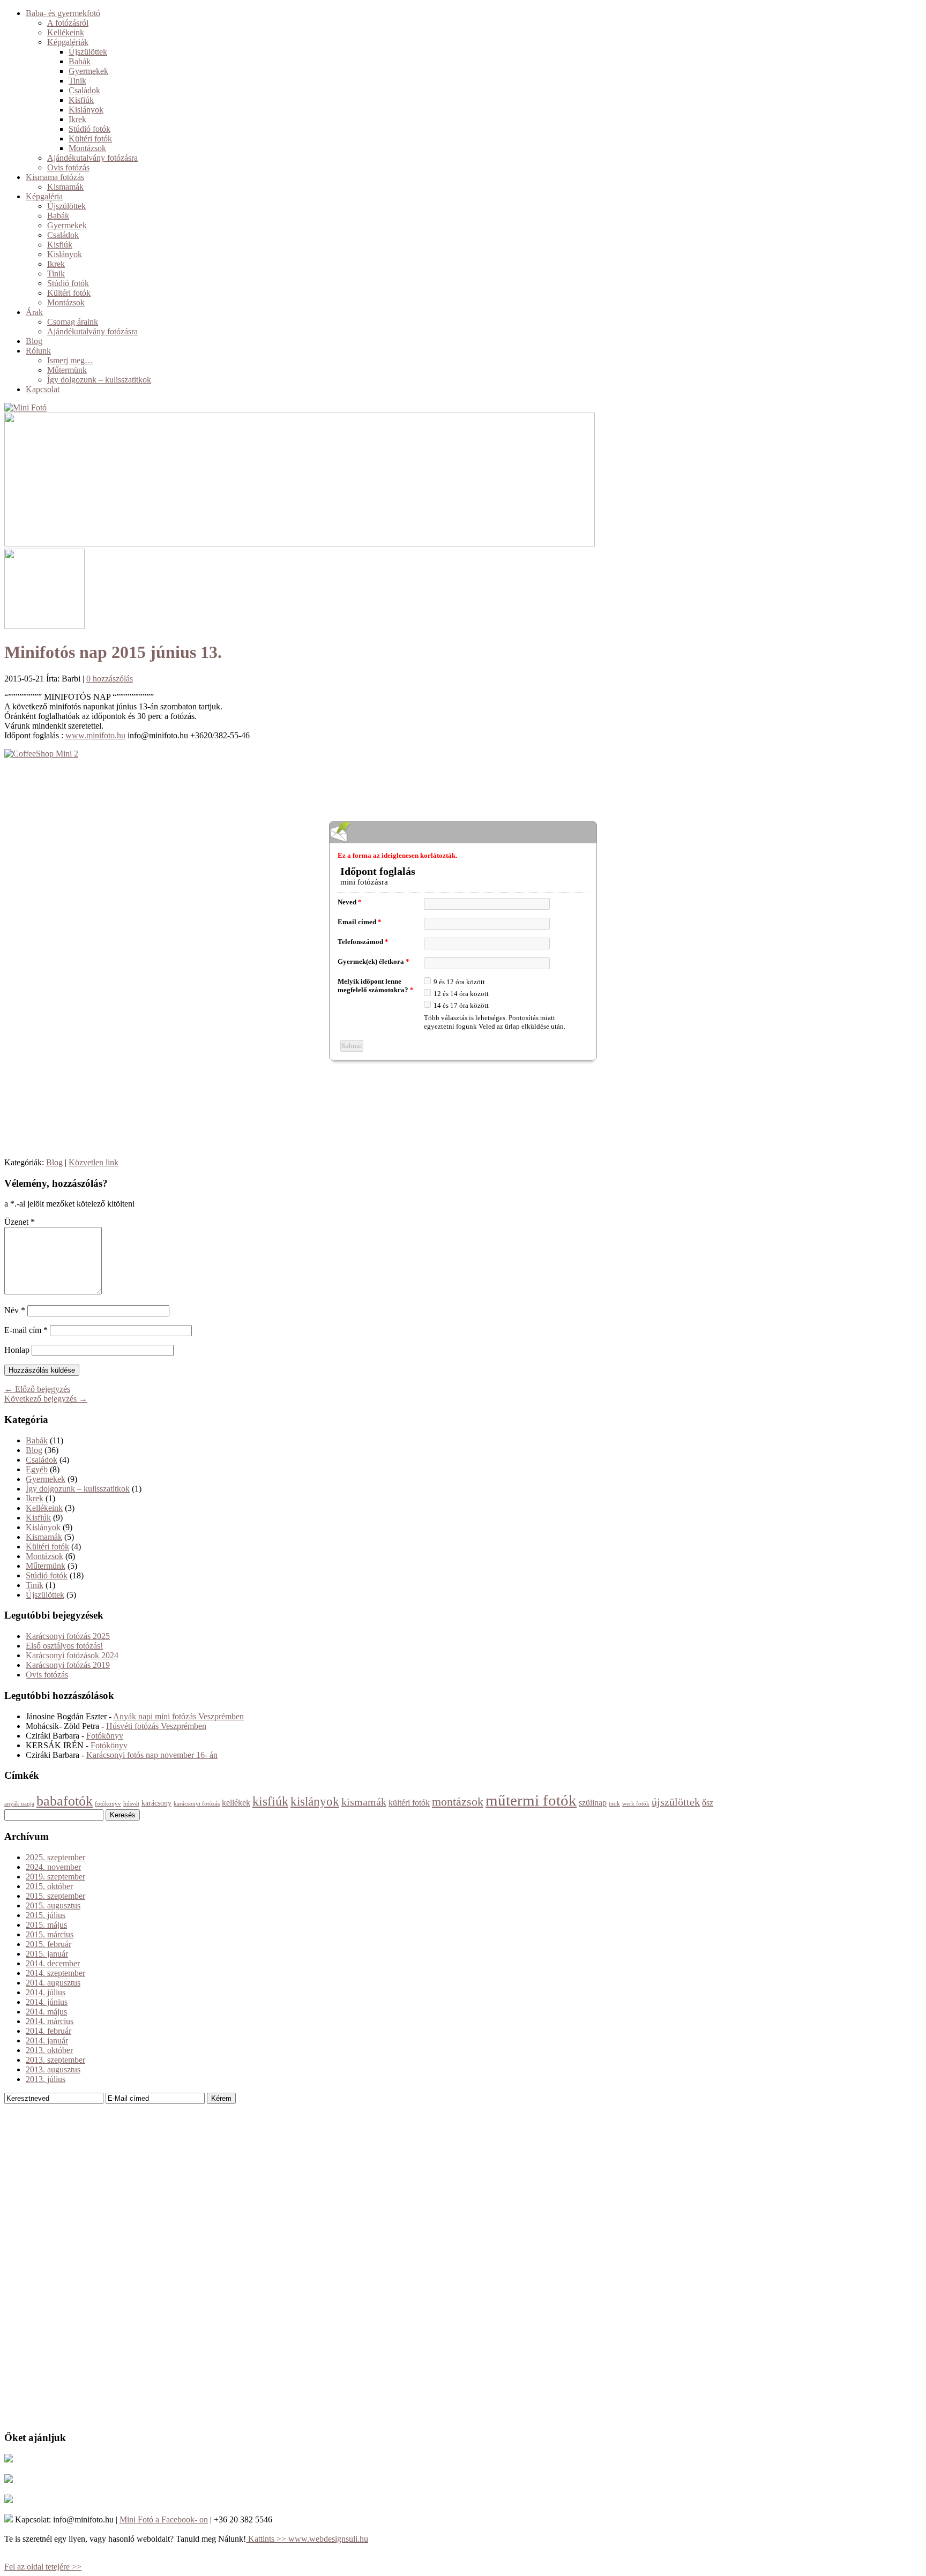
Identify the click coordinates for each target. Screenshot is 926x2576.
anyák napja (19, 1804)
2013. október (49, 2050)
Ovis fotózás (68, 167)
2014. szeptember (55, 1973)
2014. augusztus (53, 1983)
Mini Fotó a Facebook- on (164, 2519)
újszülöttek (676, 1802)
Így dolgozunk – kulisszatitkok (99, 380)
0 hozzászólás (110, 679)
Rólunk (38, 351)
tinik (614, 1804)
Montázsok (87, 148)
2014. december (53, 1963)
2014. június (47, 2002)
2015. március (50, 1934)
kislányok (315, 1802)
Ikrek (77, 119)
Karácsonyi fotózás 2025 (68, 1636)
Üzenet (20, 1222)
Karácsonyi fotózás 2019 (68, 1665)
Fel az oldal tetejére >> (43, 2567)
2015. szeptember (55, 1896)
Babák (80, 61)
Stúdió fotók (89, 129)
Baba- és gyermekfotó (63, 13)
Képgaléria (44, 196)
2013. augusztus (53, 2069)
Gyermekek (88, 71)
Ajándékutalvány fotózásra (92, 158)
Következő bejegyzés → (46, 1399)
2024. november (53, 1867)
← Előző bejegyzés (37, 1389)
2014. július (46, 1992)
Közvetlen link (94, 1162)
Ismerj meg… (70, 360)
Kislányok (86, 110)
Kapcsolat (43, 389)
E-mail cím (26, 1330)
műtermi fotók (531, 1800)
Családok (84, 90)
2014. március (50, 2021)
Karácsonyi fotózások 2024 (72, 1655)
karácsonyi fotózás (197, 1804)
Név (15, 1310)
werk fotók (636, 1804)
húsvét (131, 1804)
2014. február (48, 2031)
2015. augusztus (53, 1905)
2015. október (49, 1886)
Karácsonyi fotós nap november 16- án (152, 1755)
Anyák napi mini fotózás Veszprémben (178, 1716)
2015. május (46, 1925)
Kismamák (65, 187)
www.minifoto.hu (95, 735)
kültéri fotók (409, 1803)
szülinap (593, 1803)
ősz (708, 1803)
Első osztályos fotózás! (64, 1646)
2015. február (48, 1944)
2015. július (46, 1915)
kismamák (364, 1802)
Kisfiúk (81, 100)
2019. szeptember (55, 1877)
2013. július (46, 2079)
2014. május (46, 2012)
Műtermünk (67, 370)
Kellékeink (66, 32)
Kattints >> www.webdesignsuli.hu (307, 2539)
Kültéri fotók (90, 138)
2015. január (47, 1954)
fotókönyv (108, 1804)
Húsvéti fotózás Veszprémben (156, 1726)
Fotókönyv (105, 1736)
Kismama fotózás (55, 177)
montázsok (458, 1802)
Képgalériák (68, 42)
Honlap (17, 1350)
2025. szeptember (55, 1857)
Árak (34, 312)
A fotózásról (68, 23)
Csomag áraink (73, 322)
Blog (34, 341)
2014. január (47, 2040)
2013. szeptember (55, 2060)
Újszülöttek (88, 52)
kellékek (236, 1803)
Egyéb (37, 1469)
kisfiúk (270, 1801)
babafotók (65, 1801)
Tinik (77, 81)
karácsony (156, 1803)
